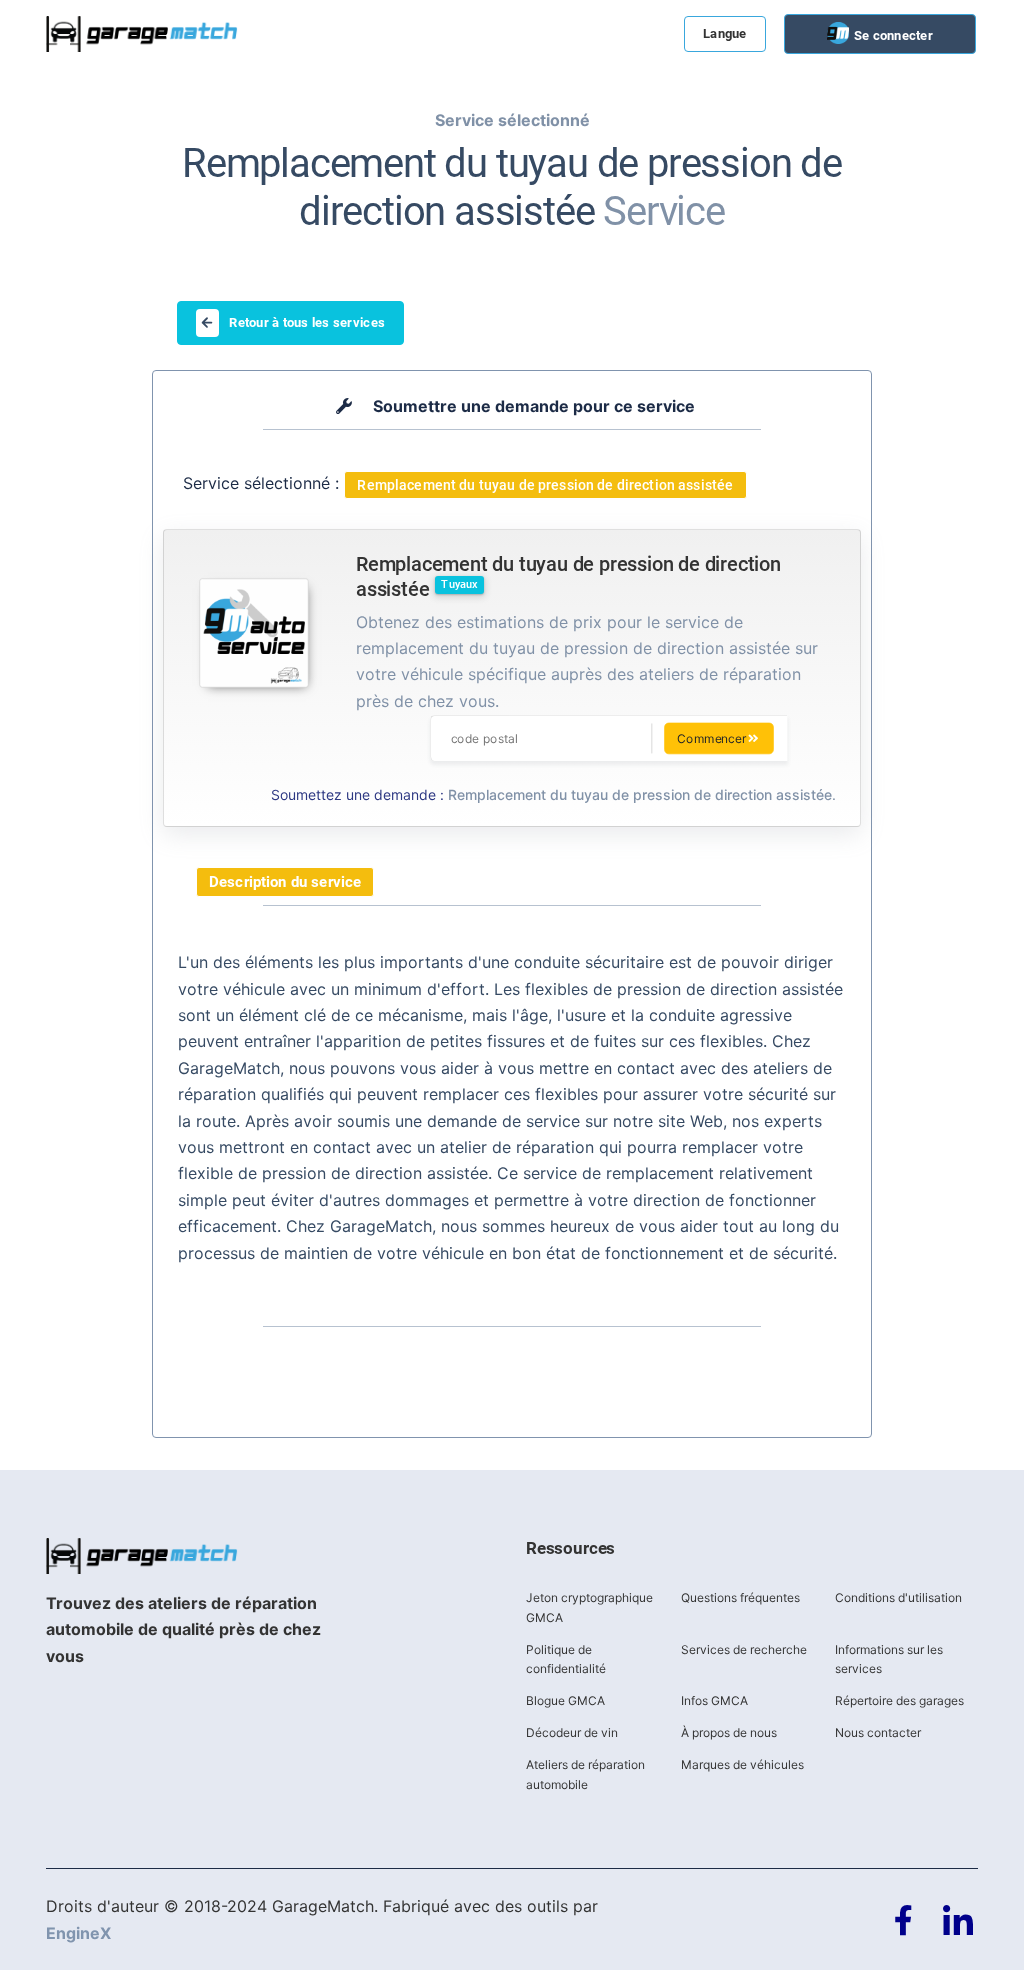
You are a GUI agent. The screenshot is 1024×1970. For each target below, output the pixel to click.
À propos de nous (729, 1732)
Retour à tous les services (307, 322)
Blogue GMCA (565, 1700)
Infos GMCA (714, 1700)
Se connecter (892, 35)
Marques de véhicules (742, 1764)
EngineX (78, 1933)
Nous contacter (878, 1732)
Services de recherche (744, 1649)
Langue (725, 33)
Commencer (711, 738)
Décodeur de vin (572, 1732)
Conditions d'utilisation (898, 1597)
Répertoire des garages (899, 1700)
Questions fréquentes (740, 1597)
